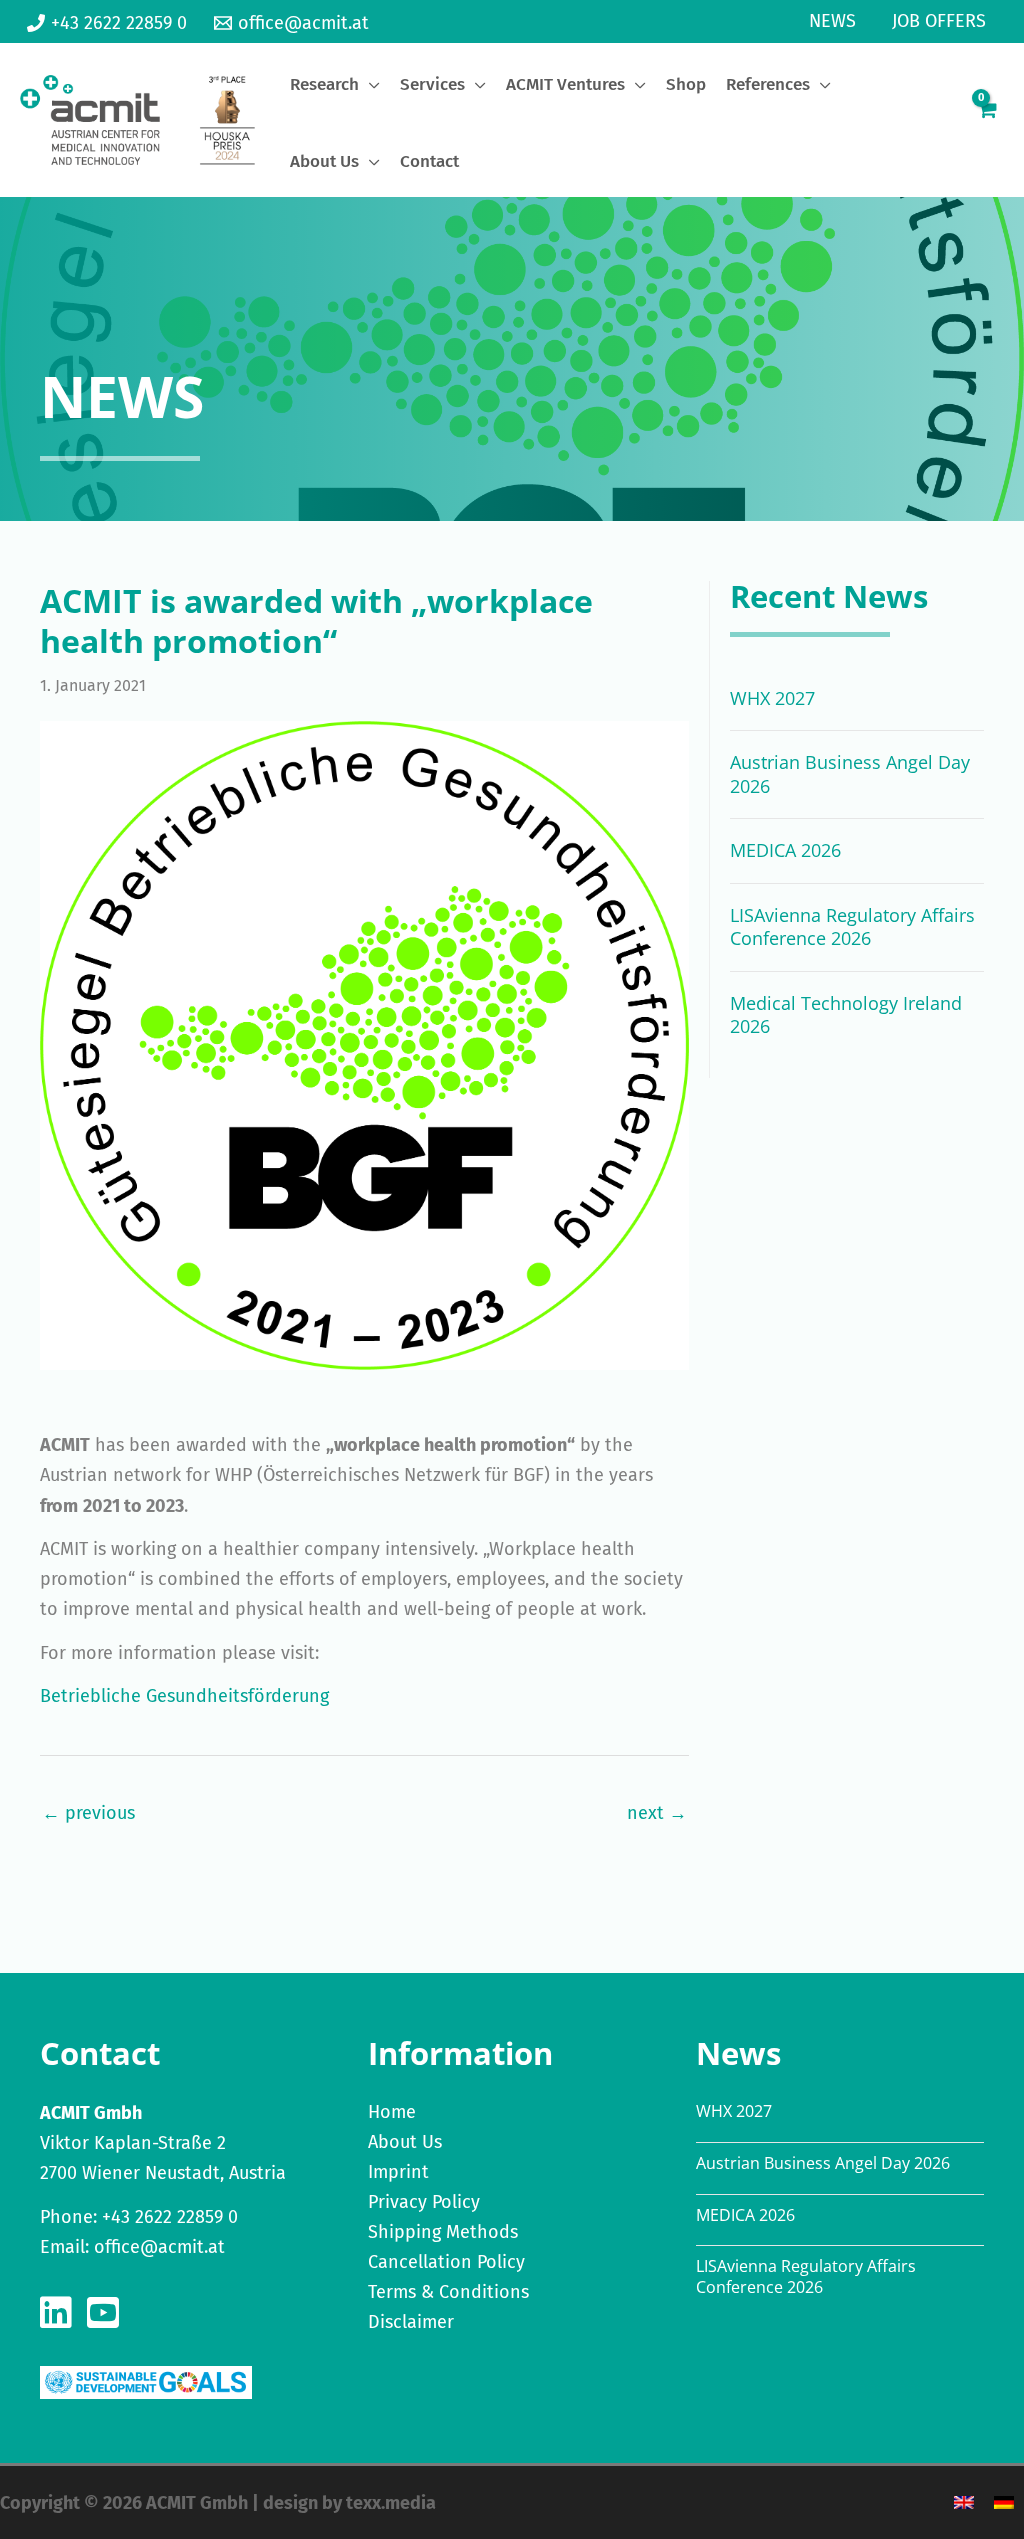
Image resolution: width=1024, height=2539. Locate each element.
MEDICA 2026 (785, 850)
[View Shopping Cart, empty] (986, 120)
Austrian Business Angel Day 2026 (850, 773)
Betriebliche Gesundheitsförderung (184, 1696)
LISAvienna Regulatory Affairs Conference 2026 (852, 926)
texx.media (391, 2503)
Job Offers (939, 21)
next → (657, 1813)
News (832, 21)
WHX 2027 (772, 698)
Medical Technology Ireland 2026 (846, 1014)
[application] (369, 84)
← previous (88, 1813)
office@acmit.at (159, 2247)
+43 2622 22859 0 (170, 2217)
